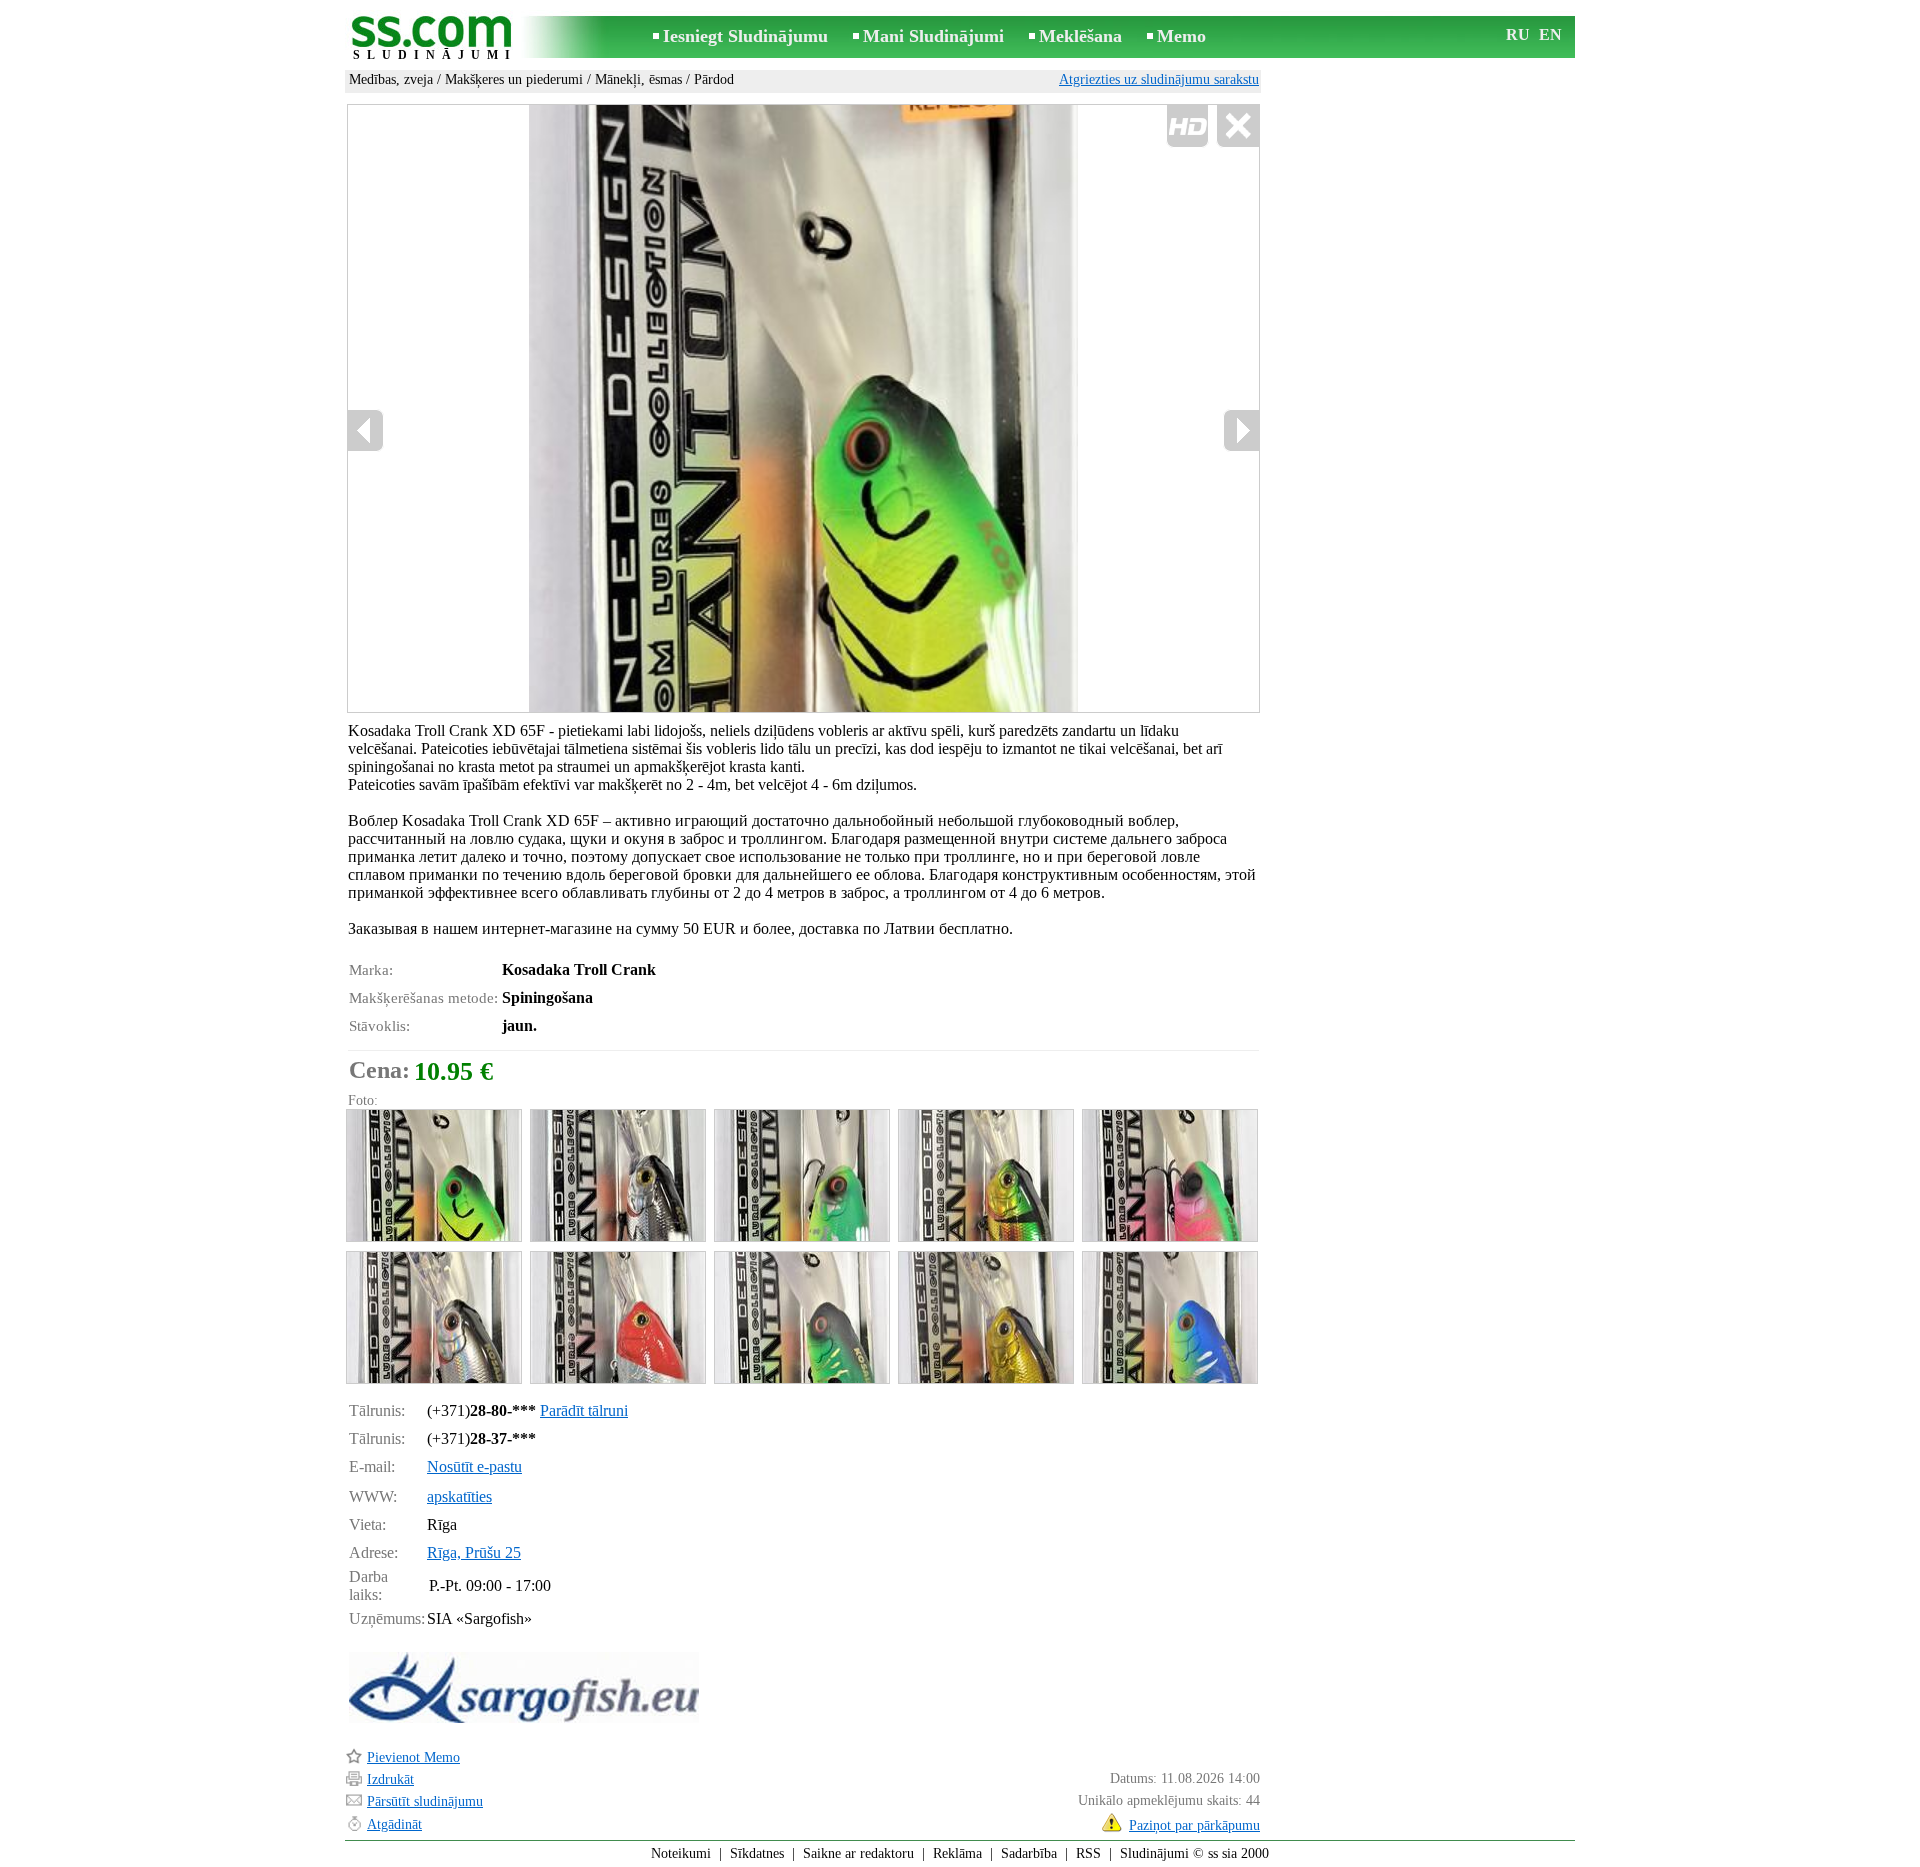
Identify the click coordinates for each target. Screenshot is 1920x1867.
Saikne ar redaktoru (858, 1853)
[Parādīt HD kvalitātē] (803, 408)
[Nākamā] (1241, 430)
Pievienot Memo (413, 1757)
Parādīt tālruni (584, 1410)
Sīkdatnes (757, 1853)
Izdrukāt (390, 1779)
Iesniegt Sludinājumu (745, 36)
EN (1550, 34)
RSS (1088, 1853)
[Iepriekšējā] (366, 430)
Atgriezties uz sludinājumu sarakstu (1159, 79)
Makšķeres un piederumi (514, 79)
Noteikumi (681, 1853)
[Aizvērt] (1237, 126)
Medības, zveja (391, 79)
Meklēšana (1080, 36)
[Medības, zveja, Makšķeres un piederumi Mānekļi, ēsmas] (433, 1175)
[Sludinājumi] (435, 38)
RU (1518, 34)
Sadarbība (1029, 1853)
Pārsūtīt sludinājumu (425, 1801)
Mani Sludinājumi (933, 36)
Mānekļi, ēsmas (638, 79)
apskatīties (459, 1496)
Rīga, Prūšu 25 (474, 1552)
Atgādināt (394, 1824)
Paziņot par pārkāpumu (1194, 1825)
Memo (1181, 36)
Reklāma (957, 1853)
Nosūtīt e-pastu (474, 1466)
